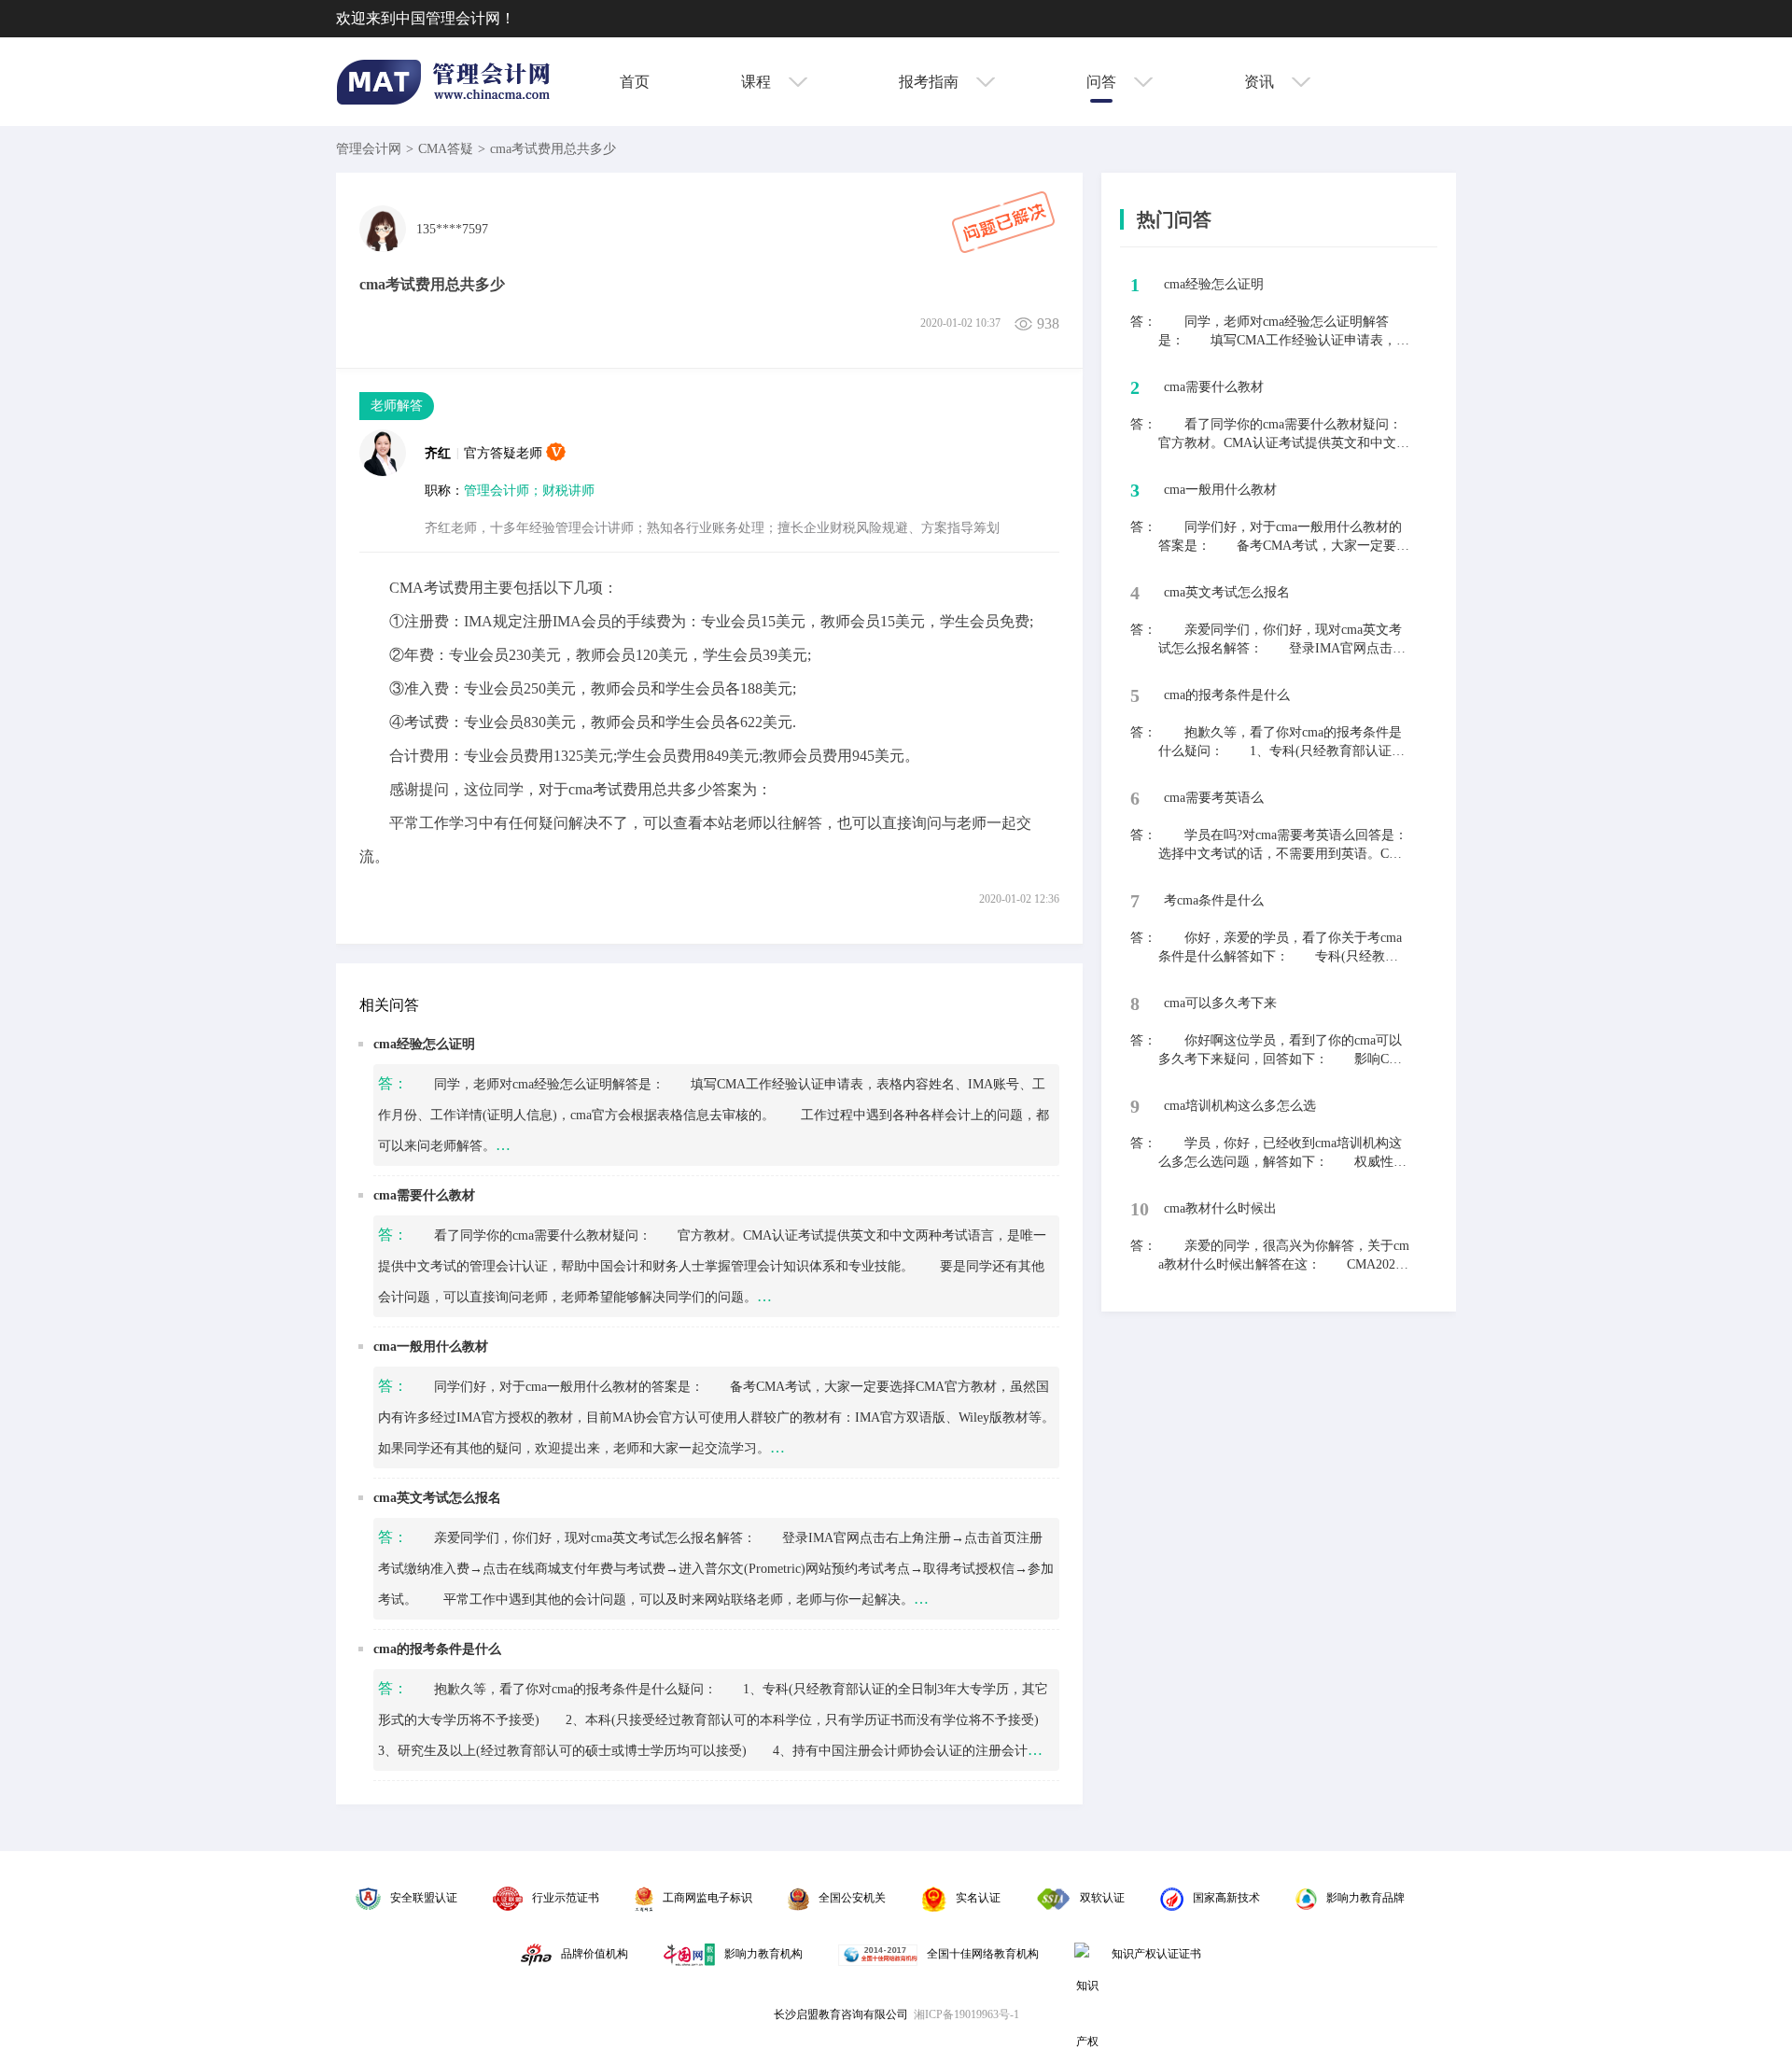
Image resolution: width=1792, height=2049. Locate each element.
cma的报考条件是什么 (437, 1649)
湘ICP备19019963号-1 (966, 2014)
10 (1140, 1209)
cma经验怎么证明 (424, 1044)
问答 (1103, 82)
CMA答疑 (446, 149)
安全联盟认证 (424, 1898)
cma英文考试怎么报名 (437, 1498)
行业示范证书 (566, 1898)
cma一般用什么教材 (431, 1347)
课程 (758, 82)
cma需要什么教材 (424, 1195)
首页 (635, 82)
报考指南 (931, 82)
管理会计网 (369, 149)
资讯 (1261, 82)
